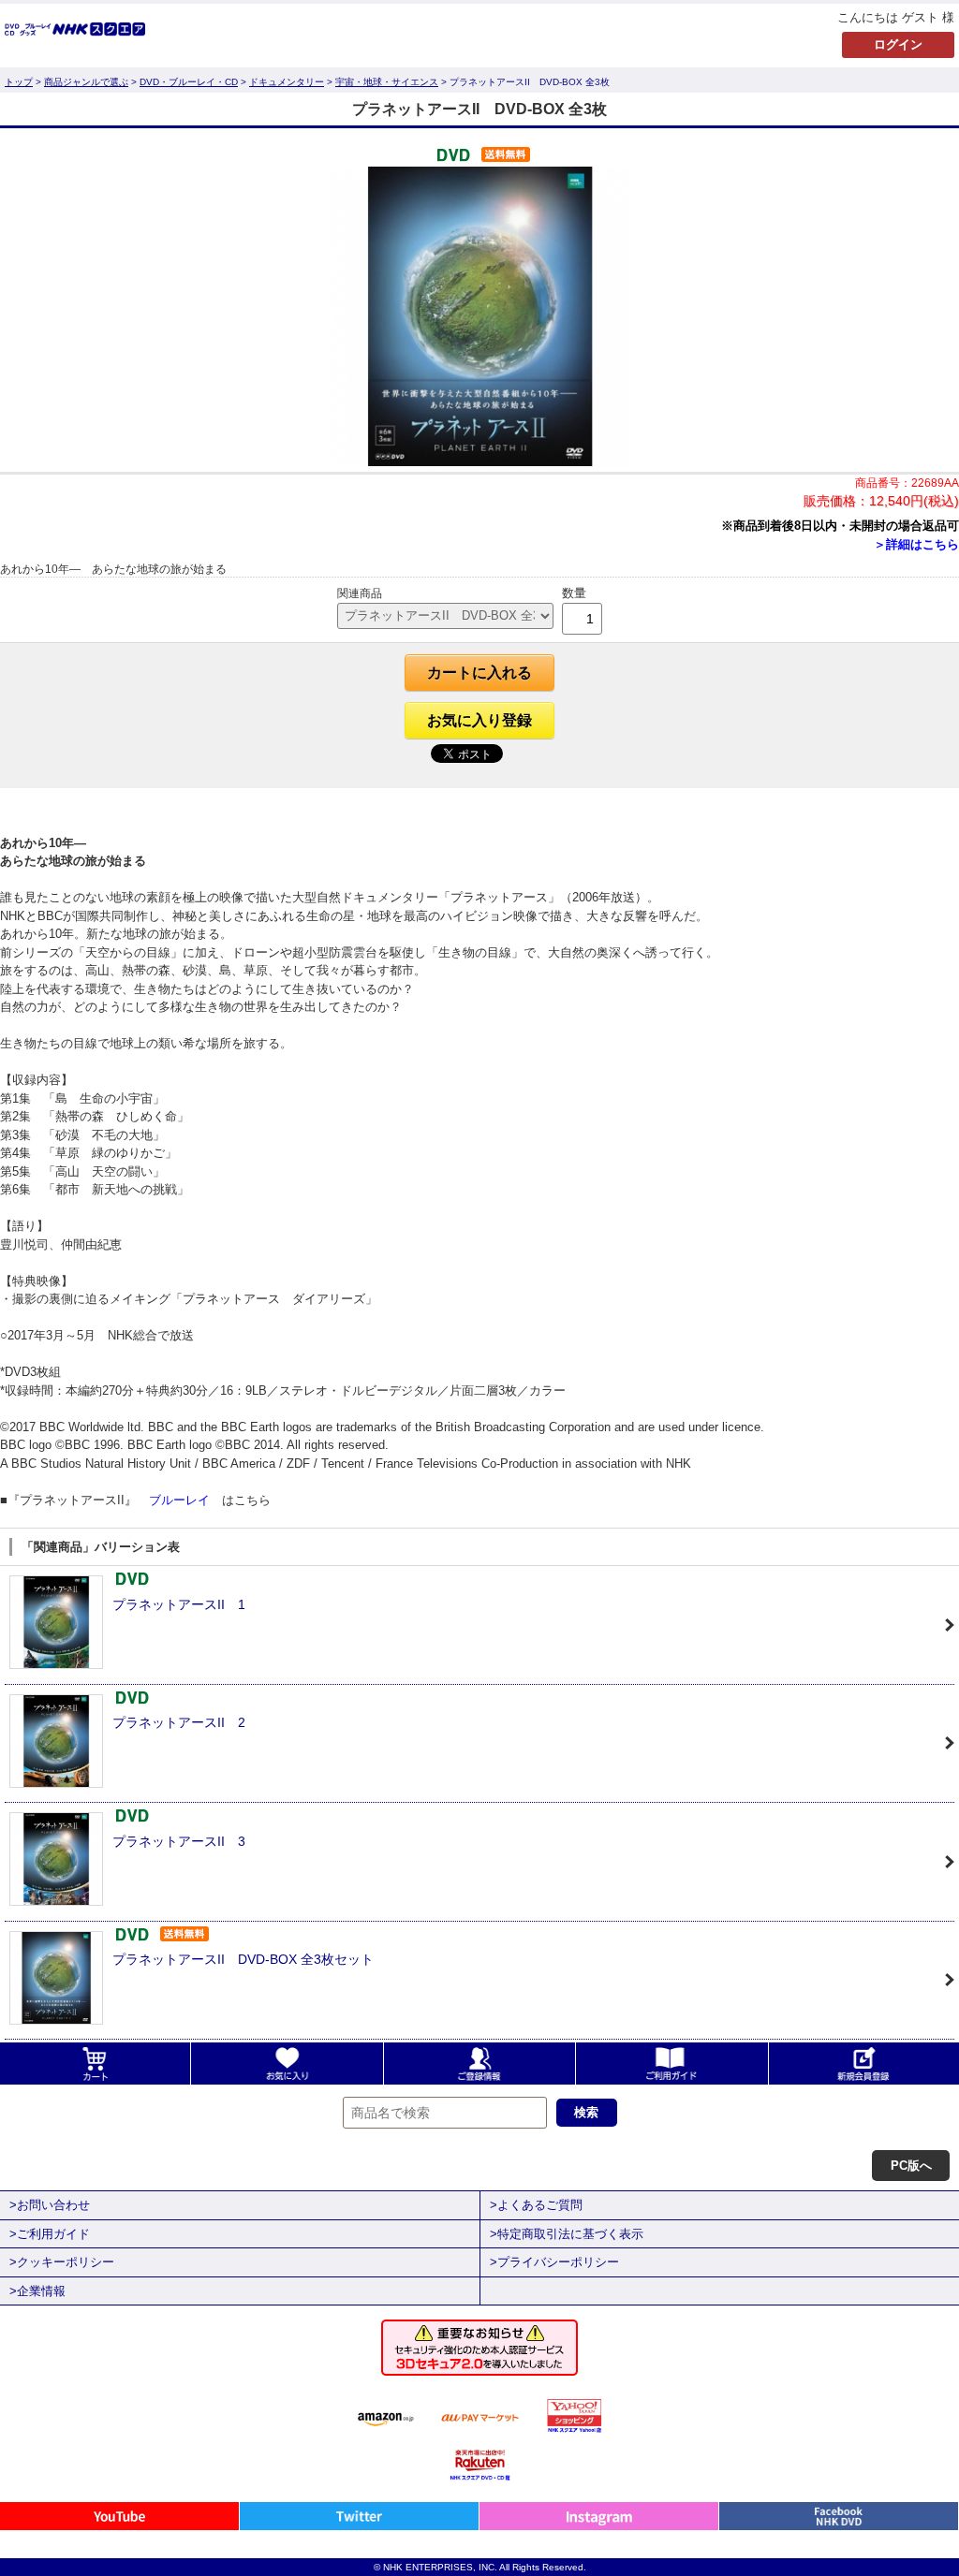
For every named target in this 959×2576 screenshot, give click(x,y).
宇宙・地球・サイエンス (387, 82)
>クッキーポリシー (62, 2262)
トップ (19, 82)
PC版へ (911, 2166)
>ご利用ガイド (50, 2234)
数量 (574, 593)
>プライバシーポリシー (554, 2262)
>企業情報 (37, 2291)
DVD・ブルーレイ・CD (189, 82)
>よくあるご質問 (536, 2205)
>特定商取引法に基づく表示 (567, 2234)
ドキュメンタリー (287, 82)
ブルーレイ (179, 1500)
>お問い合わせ (50, 2205)
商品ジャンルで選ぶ (86, 82)
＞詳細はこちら (916, 544)
